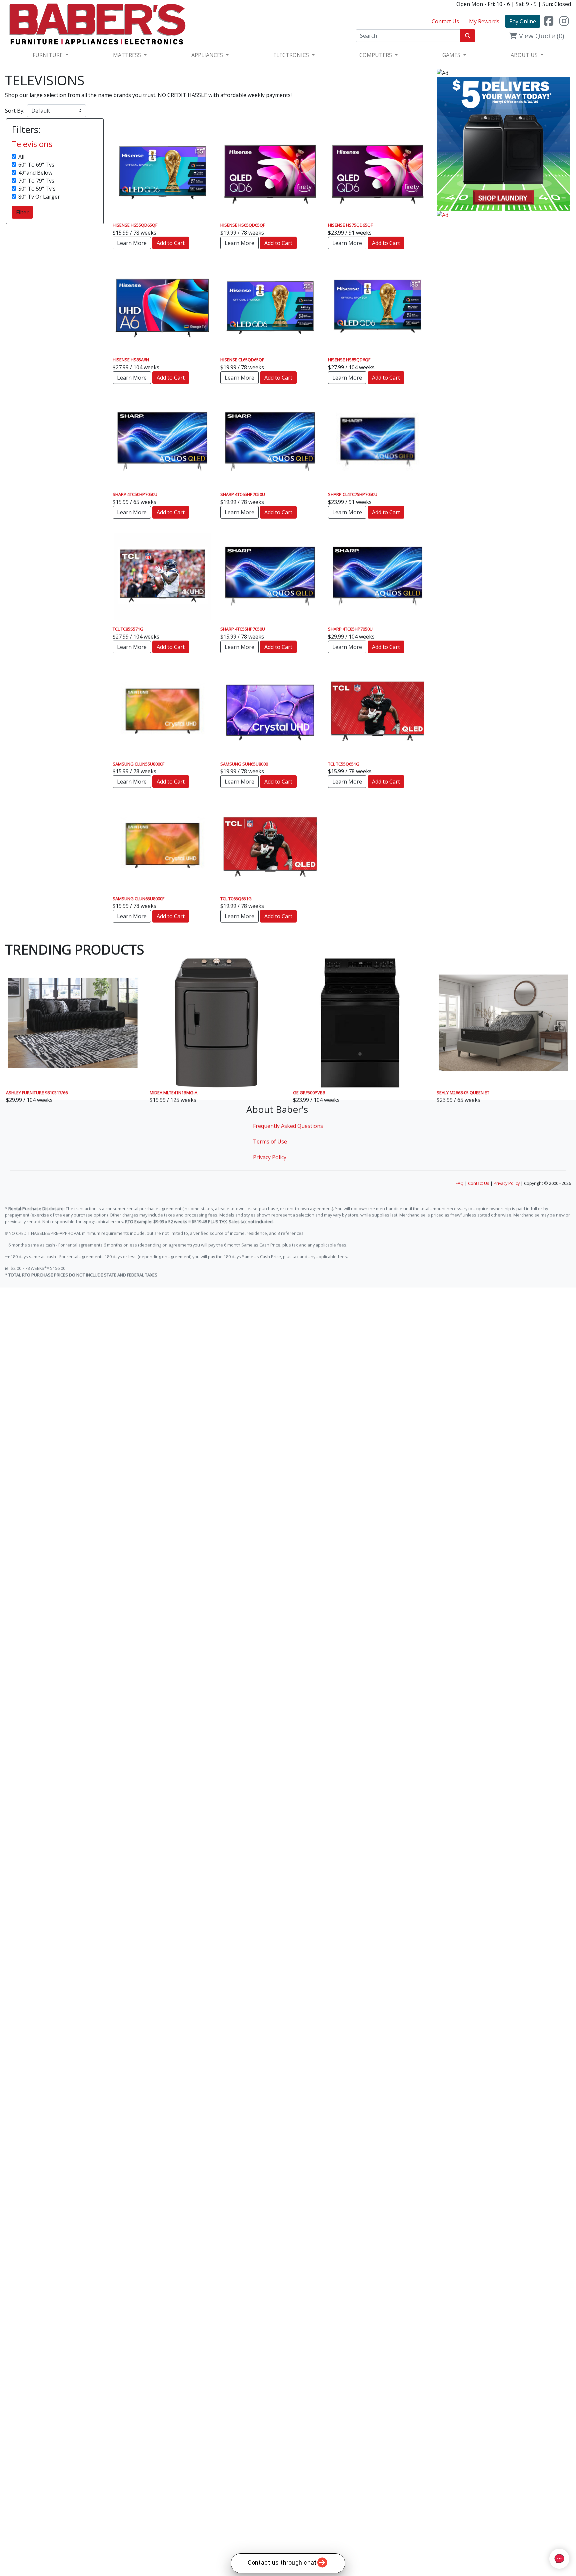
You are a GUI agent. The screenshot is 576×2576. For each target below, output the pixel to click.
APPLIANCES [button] (208, 55)
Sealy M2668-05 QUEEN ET (463, 1093)
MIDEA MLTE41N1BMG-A (173, 1093)
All (21, 157)
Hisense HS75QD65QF (350, 225)
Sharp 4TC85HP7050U (350, 629)
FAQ (460, 1183)
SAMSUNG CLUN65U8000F (138, 899)
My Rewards (484, 21)
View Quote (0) (541, 36)
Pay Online (523, 21)
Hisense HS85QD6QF (349, 360)
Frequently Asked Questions (288, 1126)
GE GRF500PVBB (309, 1093)
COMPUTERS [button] (376, 55)
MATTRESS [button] (128, 55)
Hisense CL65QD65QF (242, 360)
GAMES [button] (452, 55)
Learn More (132, 243)
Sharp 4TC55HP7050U (243, 629)
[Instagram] (564, 21)
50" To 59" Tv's (37, 189)
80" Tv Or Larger (39, 197)
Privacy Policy (270, 1157)
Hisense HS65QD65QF (243, 225)
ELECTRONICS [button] (292, 55)
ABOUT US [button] (525, 55)
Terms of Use (270, 1142)
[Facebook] (549, 21)
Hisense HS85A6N (131, 360)
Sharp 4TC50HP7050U (135, 494)
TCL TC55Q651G (344, 764)
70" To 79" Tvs (36, 181)
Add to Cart (171, 243)
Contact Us (445, 21)
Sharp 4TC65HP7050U (243, 494)
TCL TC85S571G (128, 629)
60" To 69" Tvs (36, 165)
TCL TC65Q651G (236, 899)
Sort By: (15, 111)
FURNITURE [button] (48, 55)
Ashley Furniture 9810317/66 (37, 1093)
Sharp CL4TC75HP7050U (353, 494)
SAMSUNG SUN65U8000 (244, 764)
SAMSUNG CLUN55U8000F (138, 764)
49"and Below (35, 173)
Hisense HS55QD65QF (135, 225)
